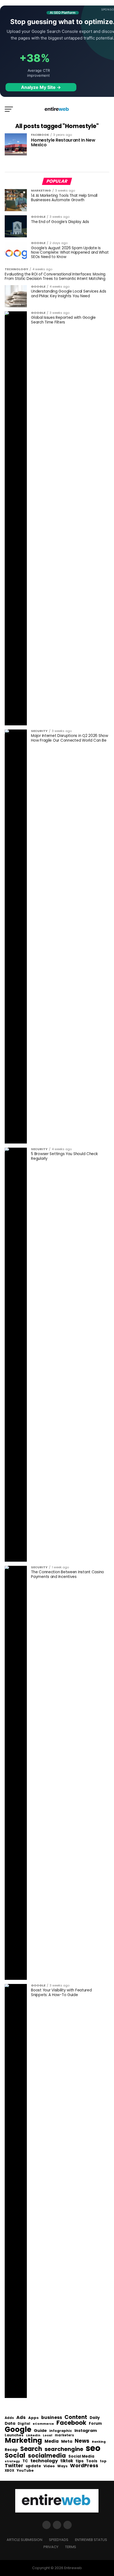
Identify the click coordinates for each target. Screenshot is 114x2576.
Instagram (86, 2431)
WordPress (84, 2466)
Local (48, 2435)
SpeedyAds (59, 2540)
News (82, 2441)
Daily (95, 2418)
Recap (11, 2450)
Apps (33, 2418)
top (103, 2461)
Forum (95, 2424)
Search (31, 2449)
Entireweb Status (91, 2540)
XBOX (9, 2471)
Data (10, 2424)
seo (93, 2448)
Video (49, 2466)
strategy (12, 2462)
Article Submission (24, 2540)
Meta (67, 2441)
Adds (9, 2418)
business (52, 2418)
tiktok (67, 2461)
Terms (71, 2547)
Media (52, 2441)
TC (25, 2461)
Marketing (23, 2441)
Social (15, 2455)
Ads (21, 2418)
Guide (40, 2431)
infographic (61, 2431)
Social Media (81, 2456)
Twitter (14, 2466)
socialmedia (47, 2456)
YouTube (25, 2471)
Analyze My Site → (41, 87)
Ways (62, 2466)
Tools (92, 2461)
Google (18, 2429)
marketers (64, 2435)
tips (80, 2461)
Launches (14, 2435)
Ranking (99, 2442)
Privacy (51, 2547)
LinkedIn (33, 2436)
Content (76, 2417)
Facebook (71, 2423)
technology (44, 2461)
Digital (24, 2424)
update (33, 2466)
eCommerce (43, 2424)
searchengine (64, 2449)
